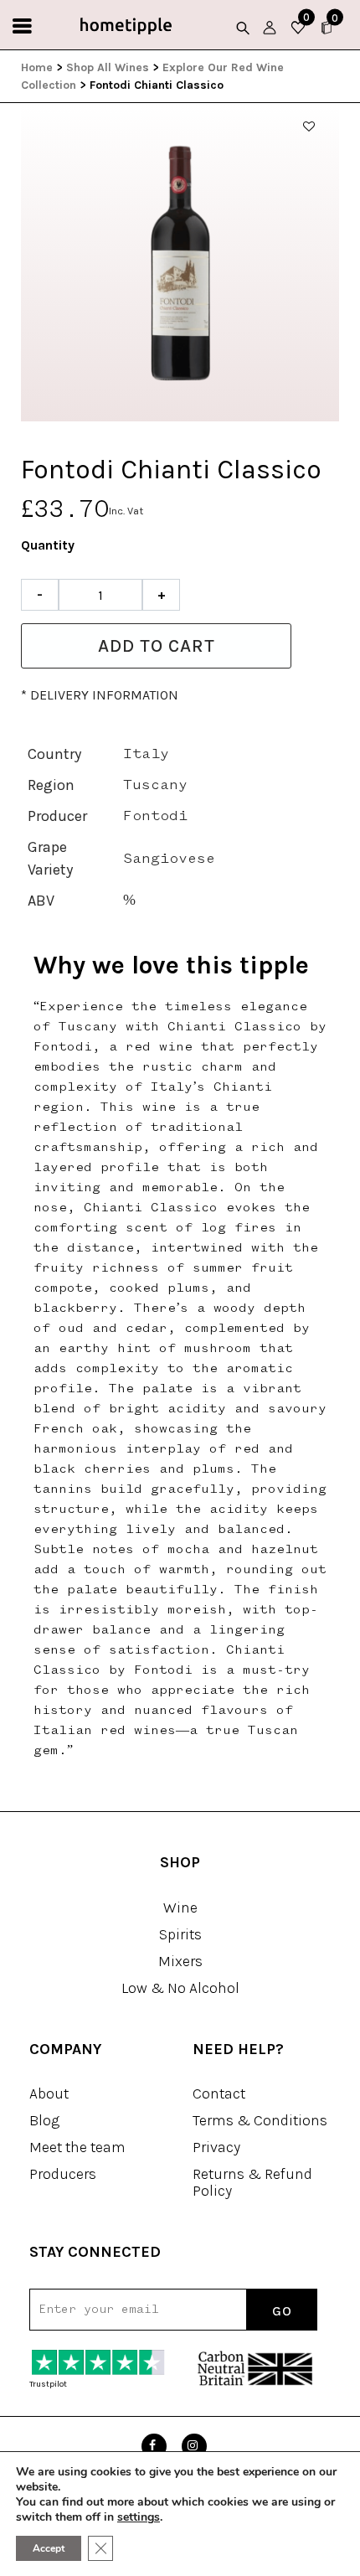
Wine (180, 1907)
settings (139, 2517)
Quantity (48, 545)
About (49, 2093)
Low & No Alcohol (180, 1988)
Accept (49, 2548)
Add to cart (157, 646)
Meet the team (77, 2147)
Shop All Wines (108, 67)
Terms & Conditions (260, 2120)
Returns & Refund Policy (252, 2182)
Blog (44, 2120)
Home (37, 67)
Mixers (180, 1961)
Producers (63, 2174)
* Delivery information (100, 695)
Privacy (216, 2147)
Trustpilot (48, 2384)
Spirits (180, 1934)
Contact (219, 2093)
